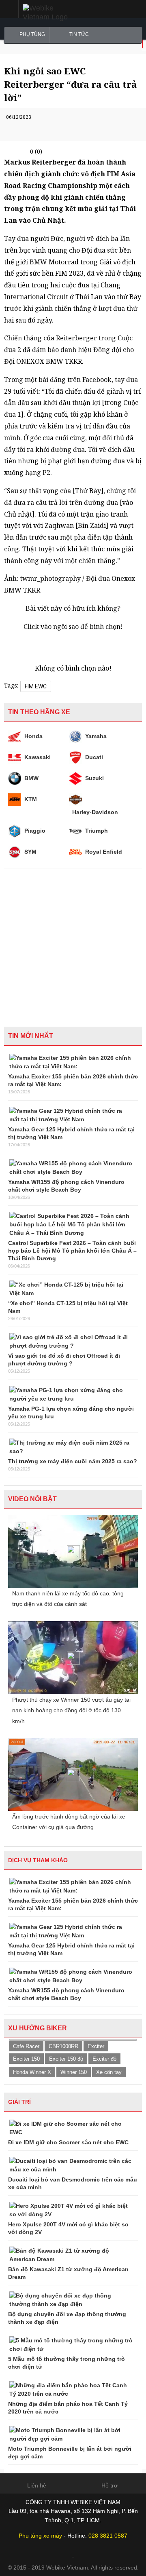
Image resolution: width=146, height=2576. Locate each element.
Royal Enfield (104, 852)
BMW (31, 778)
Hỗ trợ (109, 2485)
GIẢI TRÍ (19, 2102)
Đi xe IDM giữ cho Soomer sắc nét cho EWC (68, 2142)
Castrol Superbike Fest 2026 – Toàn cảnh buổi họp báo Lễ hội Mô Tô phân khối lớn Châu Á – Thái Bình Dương (72, 1251)
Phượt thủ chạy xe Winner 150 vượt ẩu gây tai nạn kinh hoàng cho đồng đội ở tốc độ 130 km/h (71, 1710)
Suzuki (94, 778)
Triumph (97, 831)
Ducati (94, 757)
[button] (9, 9)
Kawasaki (38, 757)
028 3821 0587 (108, 2536)
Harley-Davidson (95, 812)
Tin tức (79, 34)
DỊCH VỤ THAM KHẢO (38, 1860)
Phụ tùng (32, 34)
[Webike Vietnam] (52, 13)
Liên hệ (37, 2485)
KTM (31, 799)
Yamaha (96, 736)
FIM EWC (36, 686)
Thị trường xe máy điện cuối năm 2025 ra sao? (73, 1461)
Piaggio (35, 831)
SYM (30, 852)
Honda (33, 736)
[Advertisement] (73, 946)
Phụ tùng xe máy (40, 2536)
